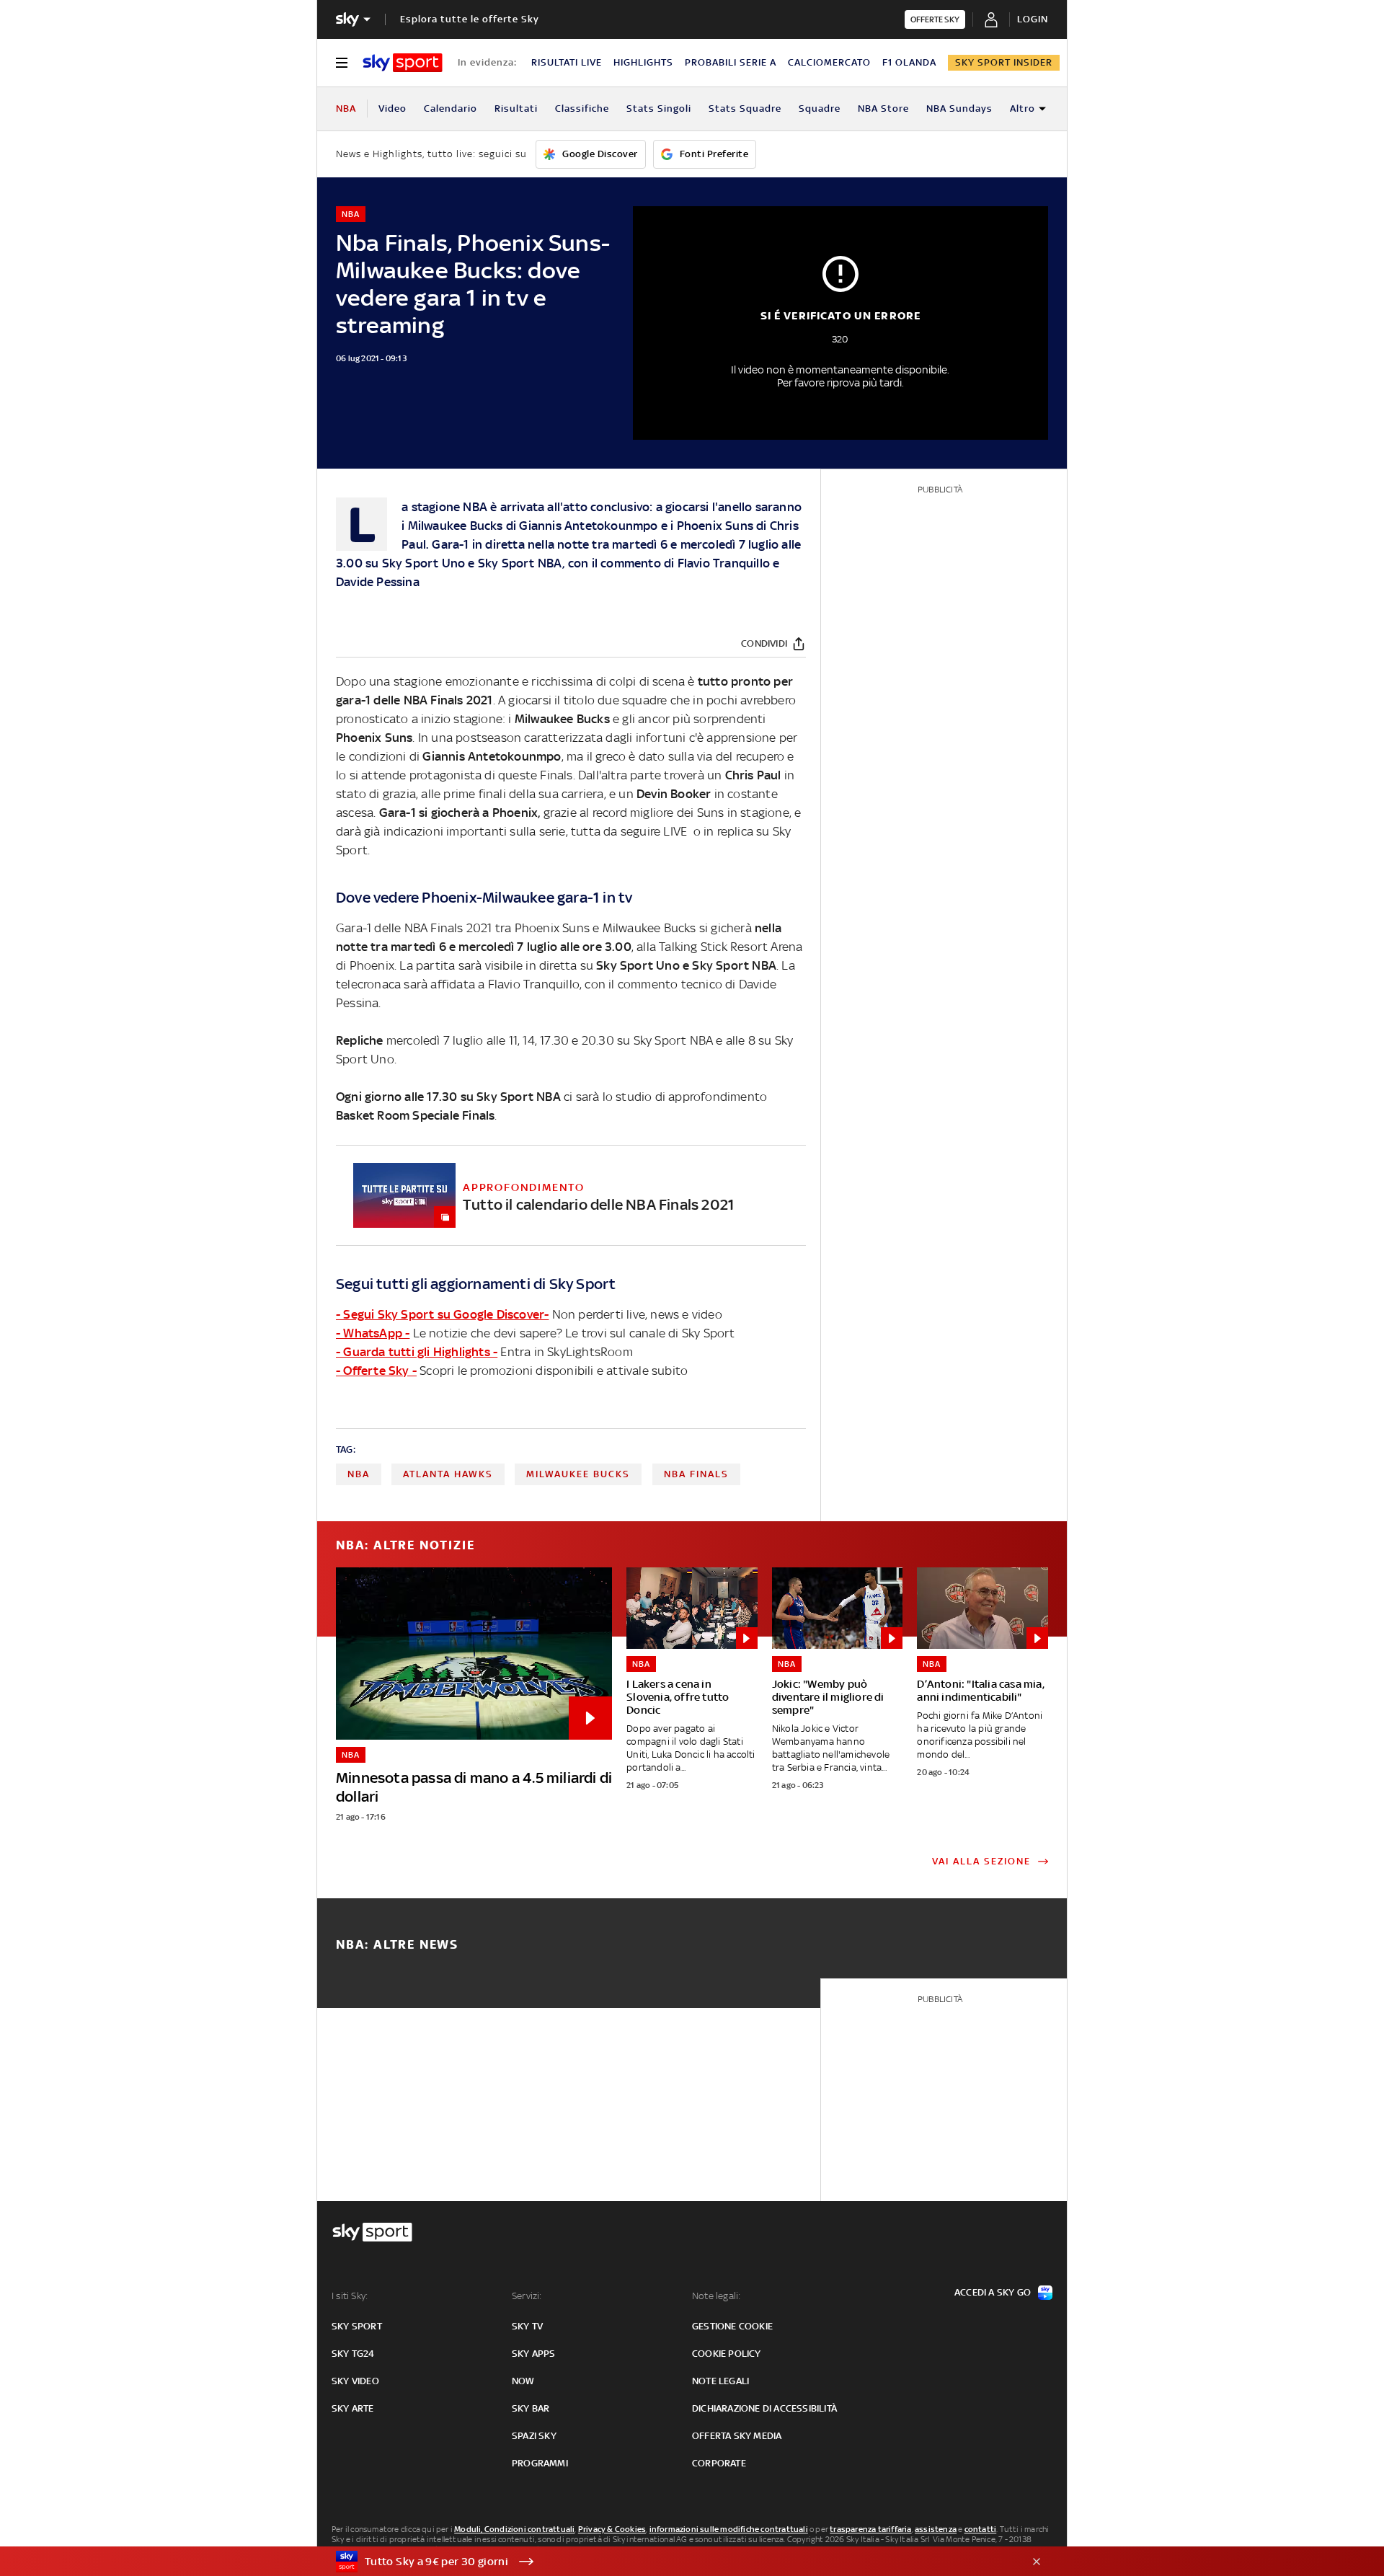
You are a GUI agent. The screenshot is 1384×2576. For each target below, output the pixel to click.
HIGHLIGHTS (643, 62)
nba (359, 1474)
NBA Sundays (959, 109)
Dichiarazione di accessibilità (764, 2408)
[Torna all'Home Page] (403, 63)
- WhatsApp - (373, 1333)
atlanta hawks (448, 1474)
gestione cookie (732, 2326)
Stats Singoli (659, 109)
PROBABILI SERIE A (731, 62)
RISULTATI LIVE (567, 62)
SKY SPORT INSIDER (1004, 62)
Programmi (540, 2463)
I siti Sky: (350, 2296)
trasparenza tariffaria (870, 2529)
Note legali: (716, 2296)
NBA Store (883, 109)
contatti (981, 2529)
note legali (720, 2381)
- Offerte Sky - (376, 1371)
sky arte (353, 2408)
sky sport (357, 2326)
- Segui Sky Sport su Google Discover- (442, 1314)
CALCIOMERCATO (829, 62)
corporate (719, 2463)
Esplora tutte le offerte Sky (470, 19)
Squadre (820, 109)
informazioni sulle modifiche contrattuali (729, 2529)
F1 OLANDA (909, 62)
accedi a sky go (993, 2292)
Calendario (451, 109)
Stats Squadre (745, 109)
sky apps (534, 2354)
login (1033, 19)
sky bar (531, 2408)
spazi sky (534, 2436)
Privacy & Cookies (612, 2529)
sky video (355, 2381)
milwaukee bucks (578, 1474)
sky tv (527, 2326)
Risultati (516, 109)
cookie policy (727, 2354)
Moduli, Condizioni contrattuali (514, 2529)
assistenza (936, 2529)
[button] (670, 2562)
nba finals (696, 1474)
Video (392, 109)
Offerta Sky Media (737, 2436)
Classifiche (582, 109)
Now (523, 2381)
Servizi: (527, 2296)
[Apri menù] (342, 63)
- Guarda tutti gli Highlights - (417, 1352)
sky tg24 (353, 2354)
